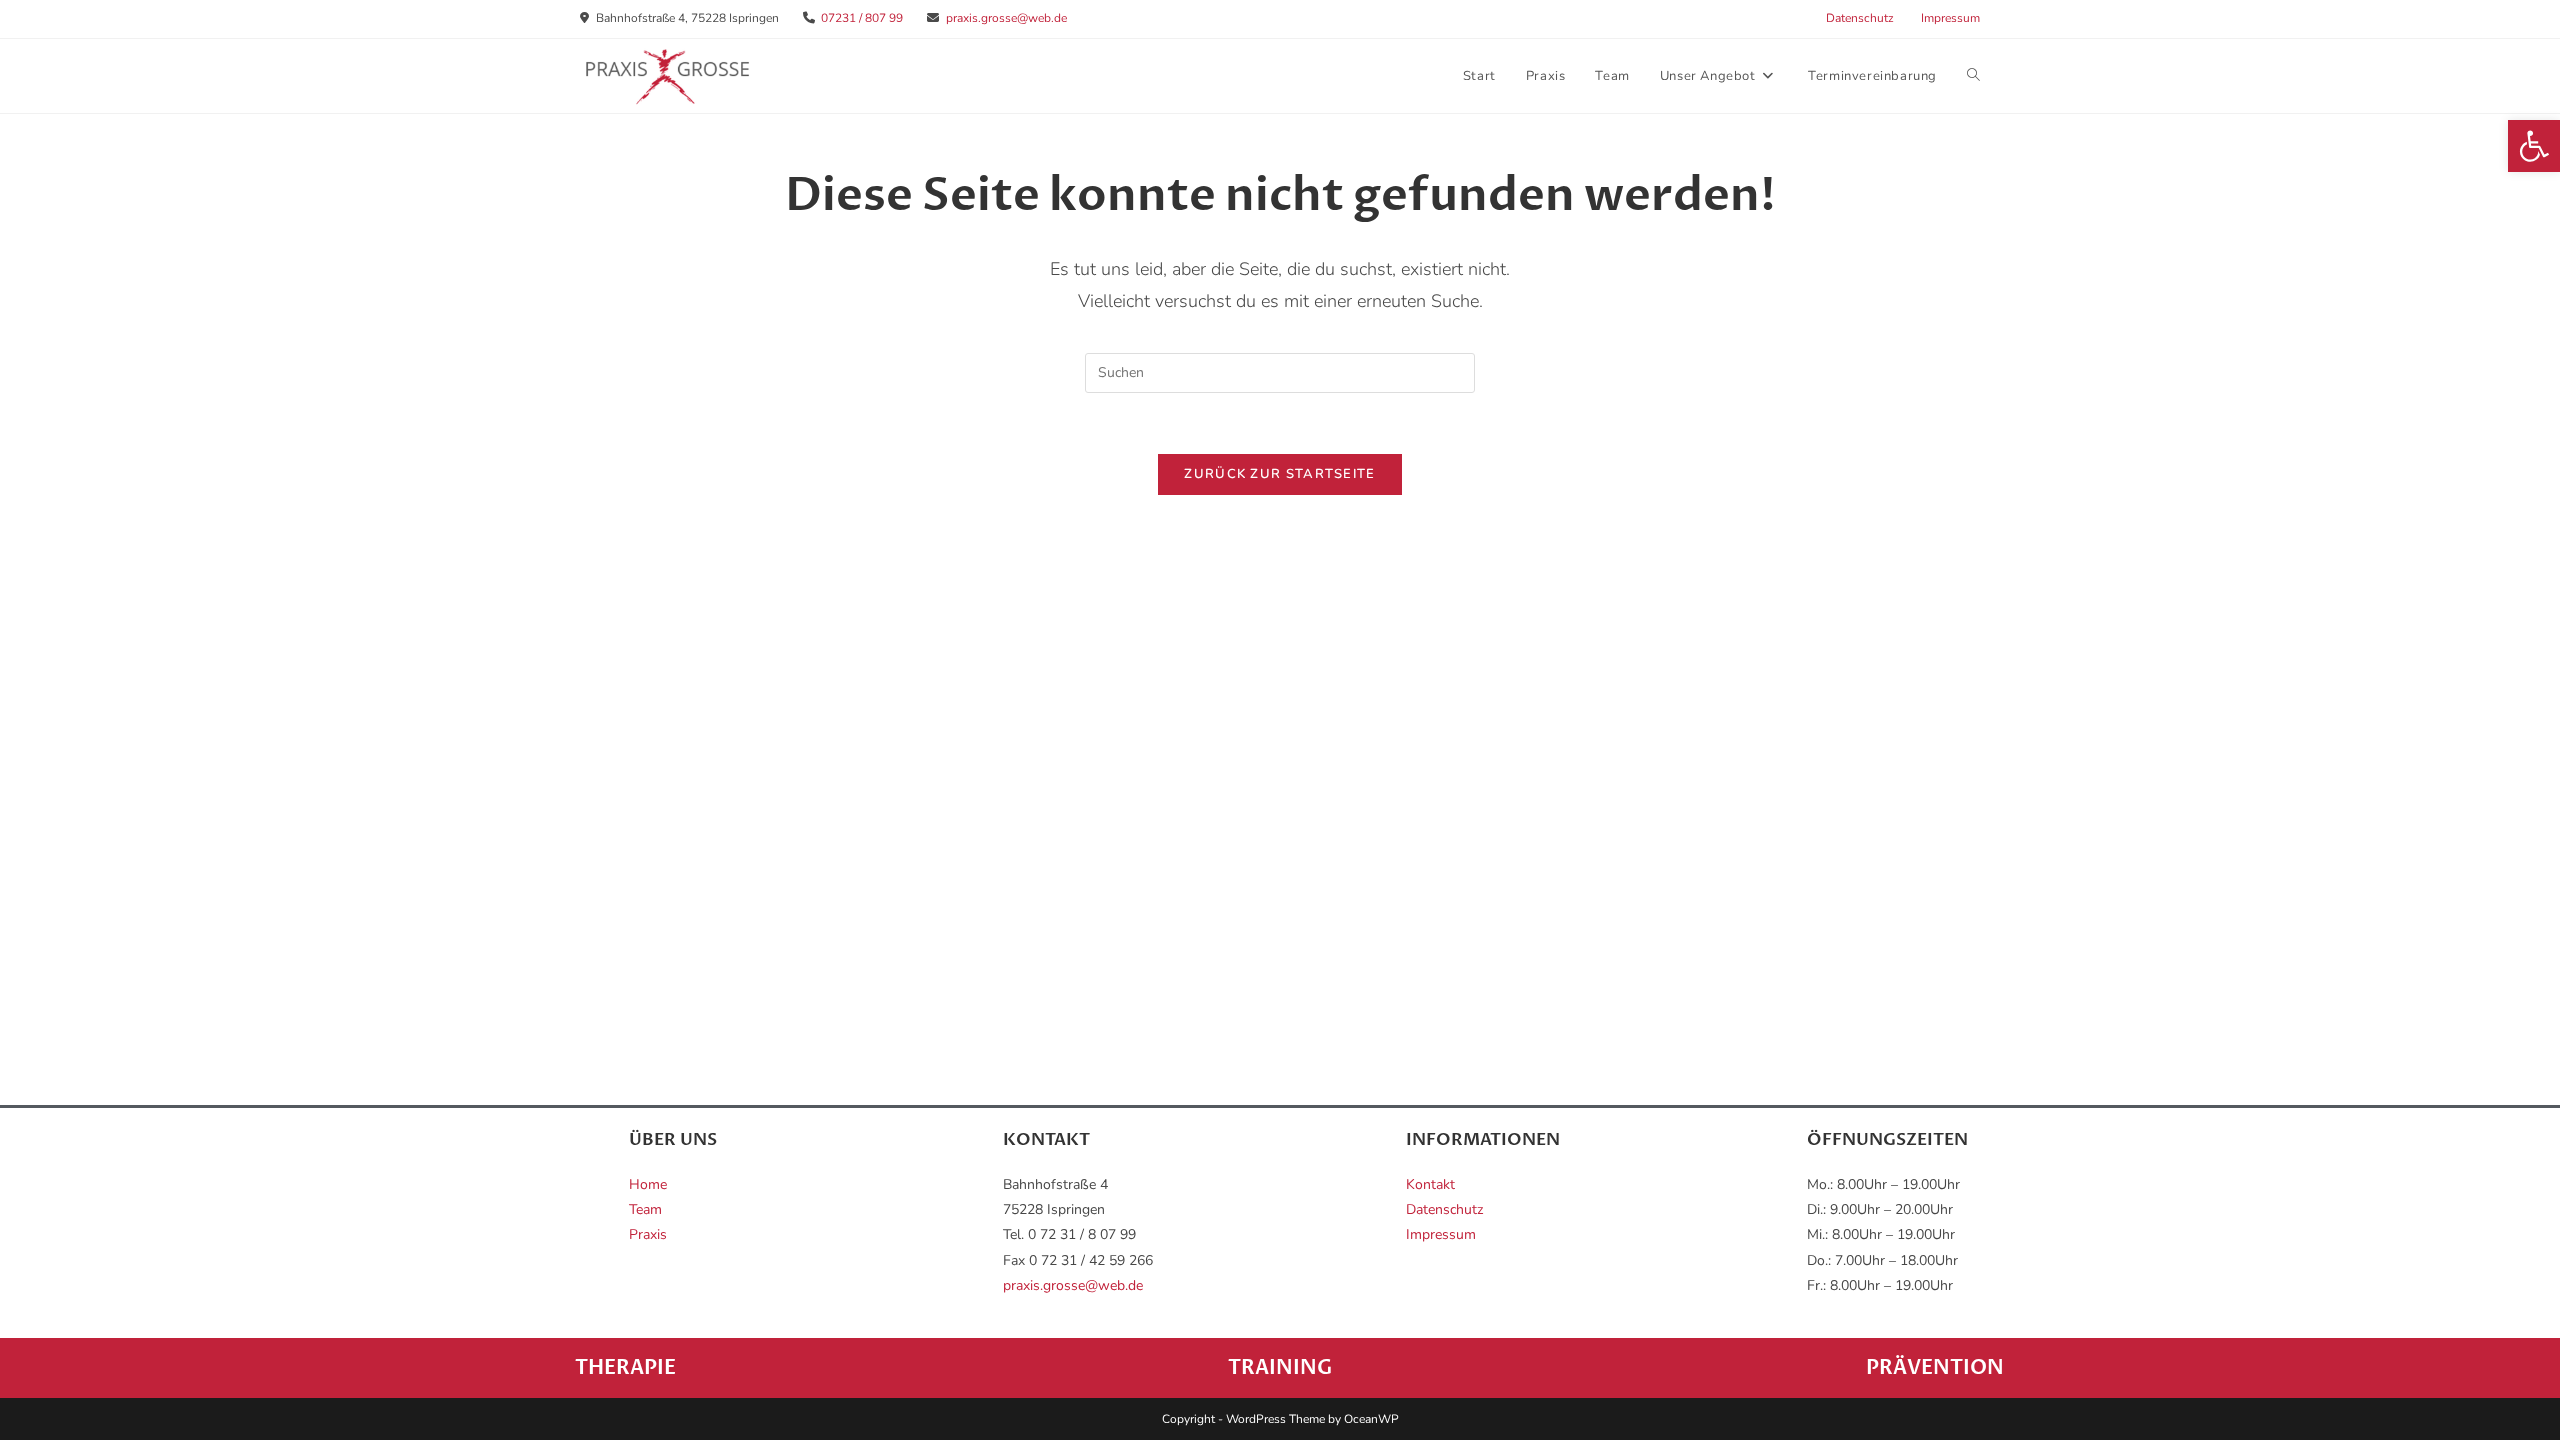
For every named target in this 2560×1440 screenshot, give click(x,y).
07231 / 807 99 (862, 18)
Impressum (1950, 18)
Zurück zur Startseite (1279, 474)
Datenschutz (1860, 18)
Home (648, 1184)
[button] (2534, 146)
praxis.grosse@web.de (1006, 18)
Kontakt (1430, 1184)
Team (645, 1209)
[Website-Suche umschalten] (1973, 76)
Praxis (648, 1234)
